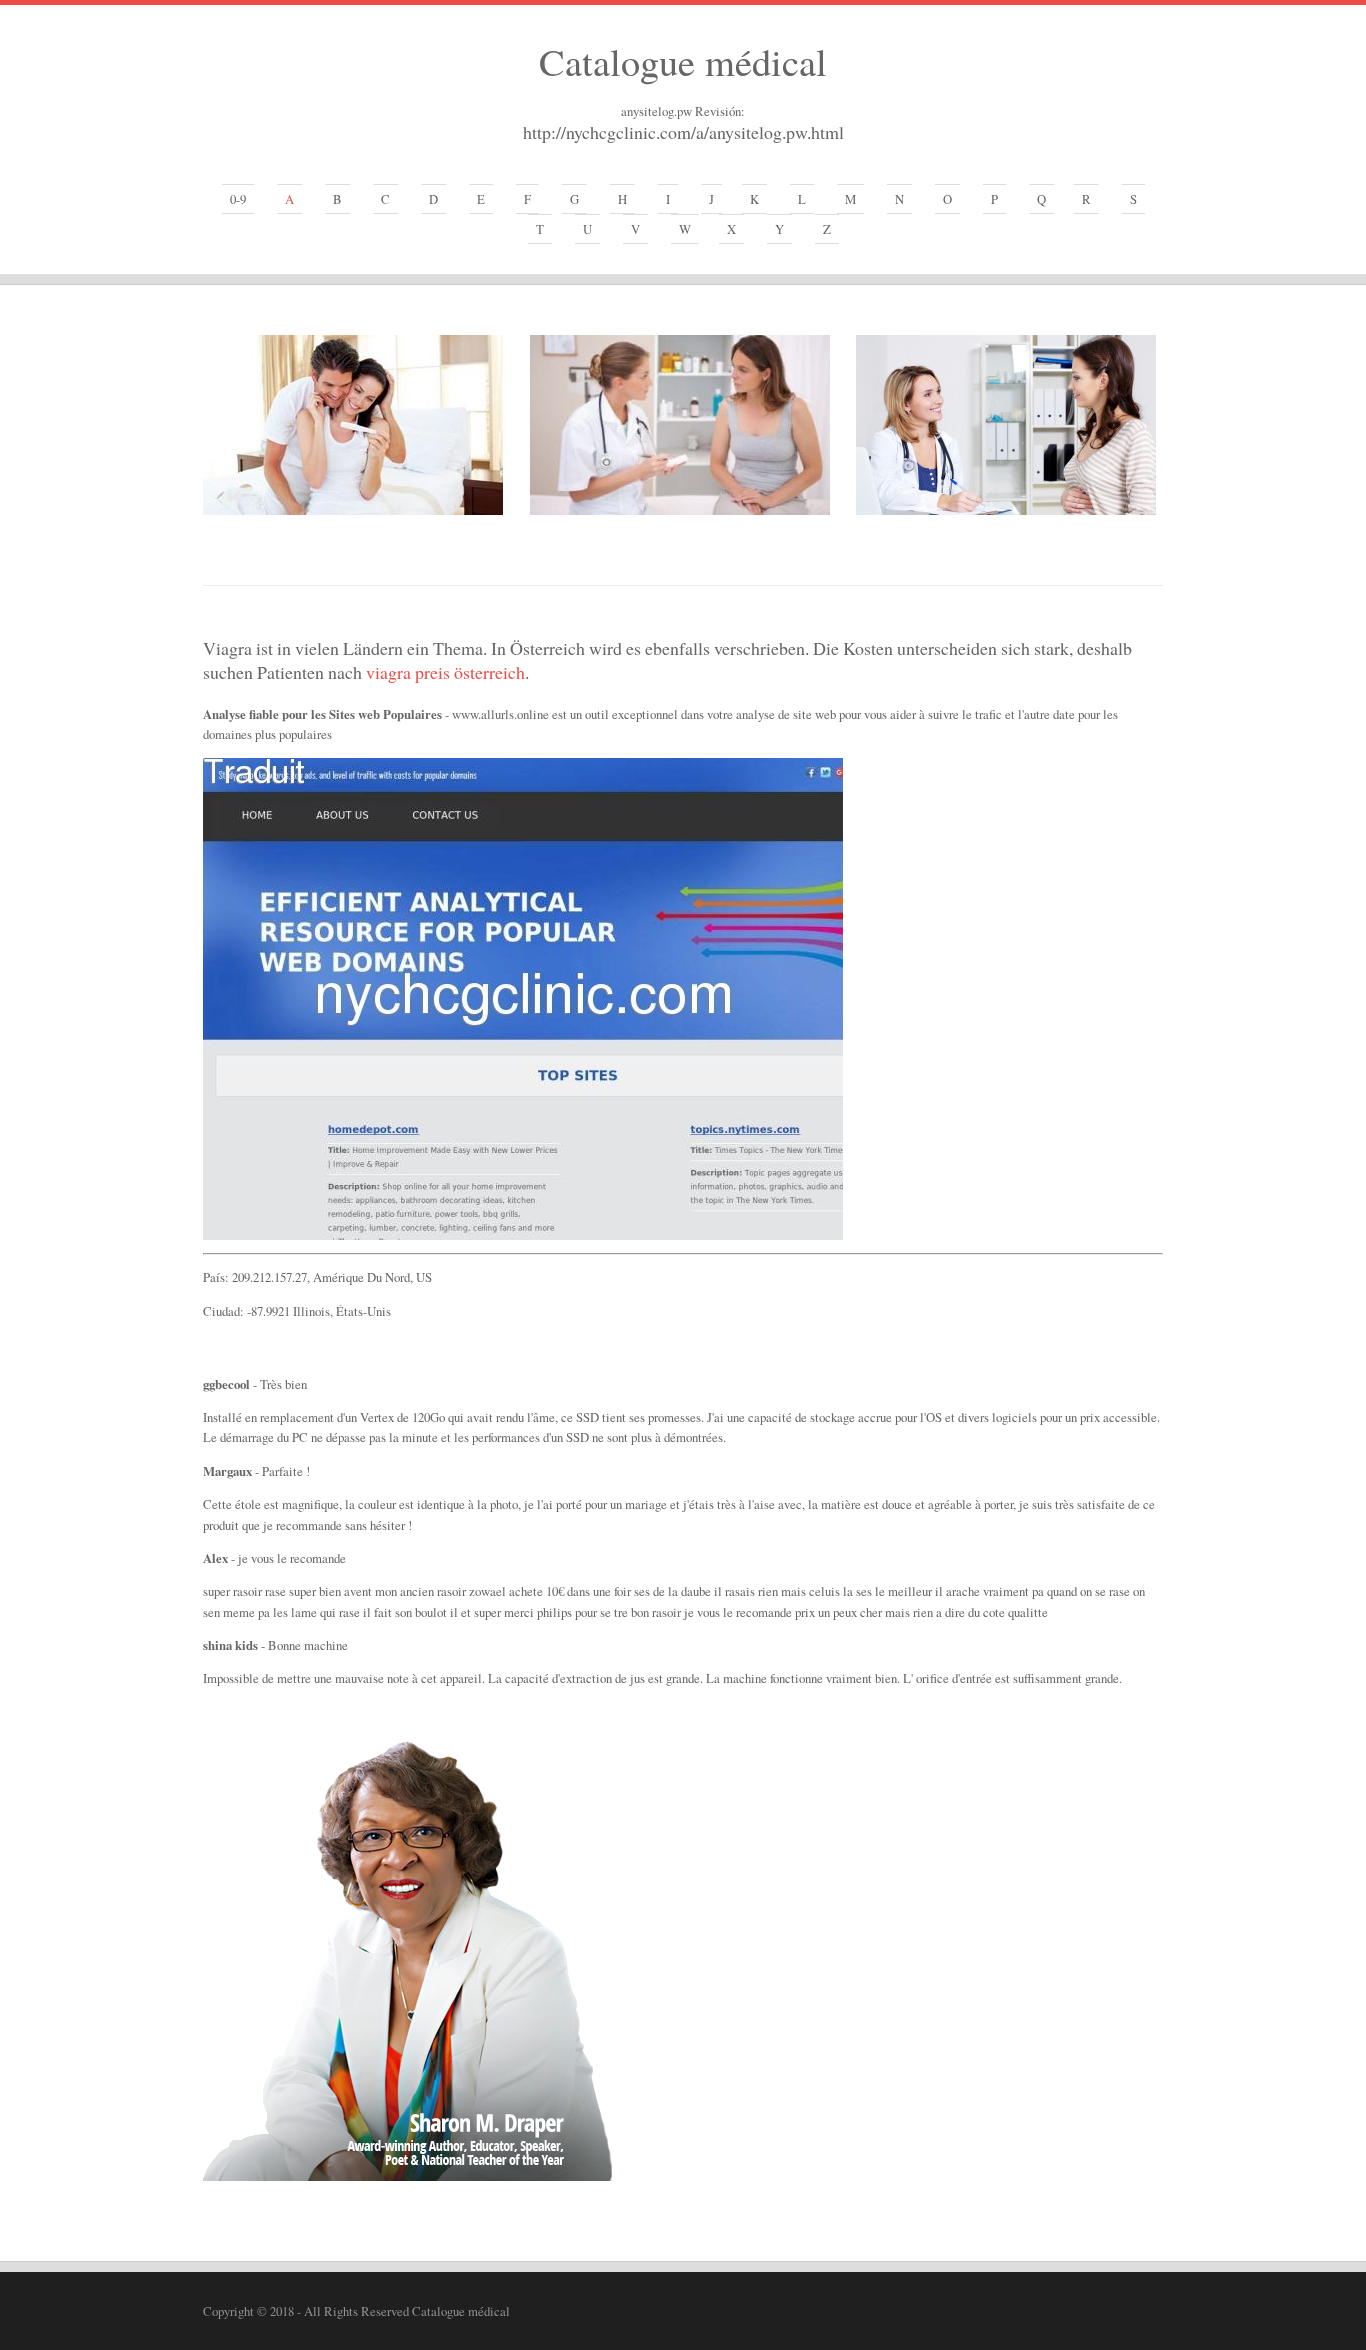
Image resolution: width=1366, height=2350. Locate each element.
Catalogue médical (683, 61)
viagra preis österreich (445, 672)
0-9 (238, 199)
